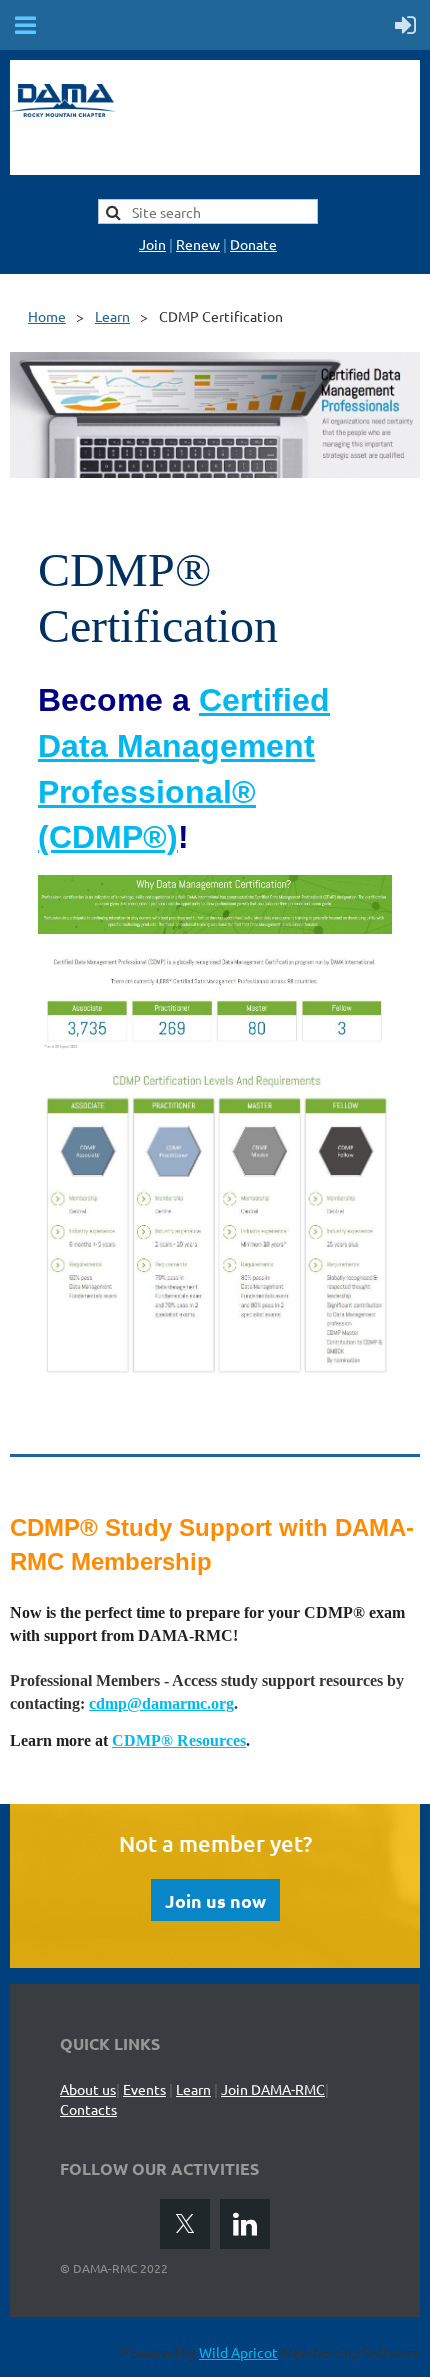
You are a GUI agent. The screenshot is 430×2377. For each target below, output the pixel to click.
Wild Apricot (238, 2352)
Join (152, 244)
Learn (112, 316)
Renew (198, 244)
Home (47, 316)
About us (88, 2089)
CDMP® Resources (179, 1740)
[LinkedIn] (245, 2224)
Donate (253, 244)
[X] (185, 2224)
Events (144, 2089)
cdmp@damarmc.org (161, 1703)
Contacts (88, 2109)
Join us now (215, 1900)
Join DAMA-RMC (273, 2089)
